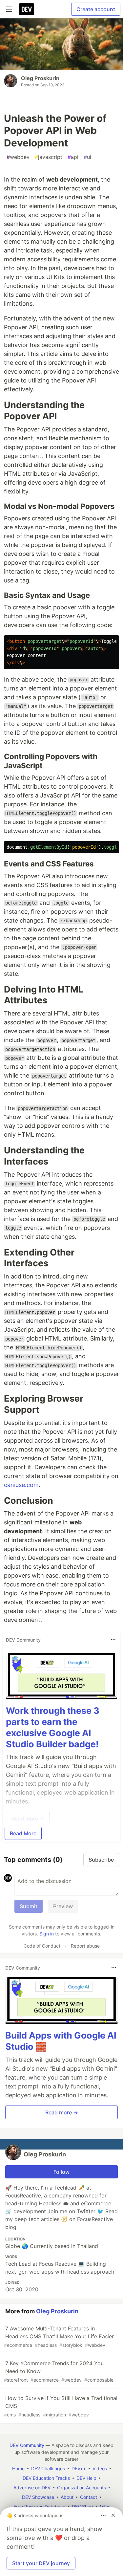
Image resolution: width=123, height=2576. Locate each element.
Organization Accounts (82, 2488)
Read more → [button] (62, 2112)
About (67, 2497)
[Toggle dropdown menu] (113, 1640)
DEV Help (86, 2478)
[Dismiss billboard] (113, 2515)
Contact (89, 2497)
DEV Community (27, 2445)
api (73, 157)
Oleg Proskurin (40, 78)
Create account (96, 9)
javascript (49, 157)
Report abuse (85, 1946)
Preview (63, 1906)
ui (87, 157)
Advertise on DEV (32, 2488)
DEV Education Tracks (46, 2478)
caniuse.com (21, 1485)
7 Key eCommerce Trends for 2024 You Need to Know (59, 2371)
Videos (100, 2468)
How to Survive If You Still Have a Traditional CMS (61, 2406)
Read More (23, 1833)
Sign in (47, 1934)
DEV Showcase (38, 2497)
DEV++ (79, 2468)
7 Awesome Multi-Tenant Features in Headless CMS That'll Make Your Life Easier (59, 2336)
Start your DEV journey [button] (41, 2563)
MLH (105, 2507)
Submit (29, 1906)
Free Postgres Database (39, 2507)
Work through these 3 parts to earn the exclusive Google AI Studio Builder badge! (53, 1727)
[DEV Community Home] (27, 9)
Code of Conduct (42, 1946)
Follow (61, 2172)
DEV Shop (82, 2507)
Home (18, 2468)
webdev (18, 157)
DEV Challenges (48, 2468)
